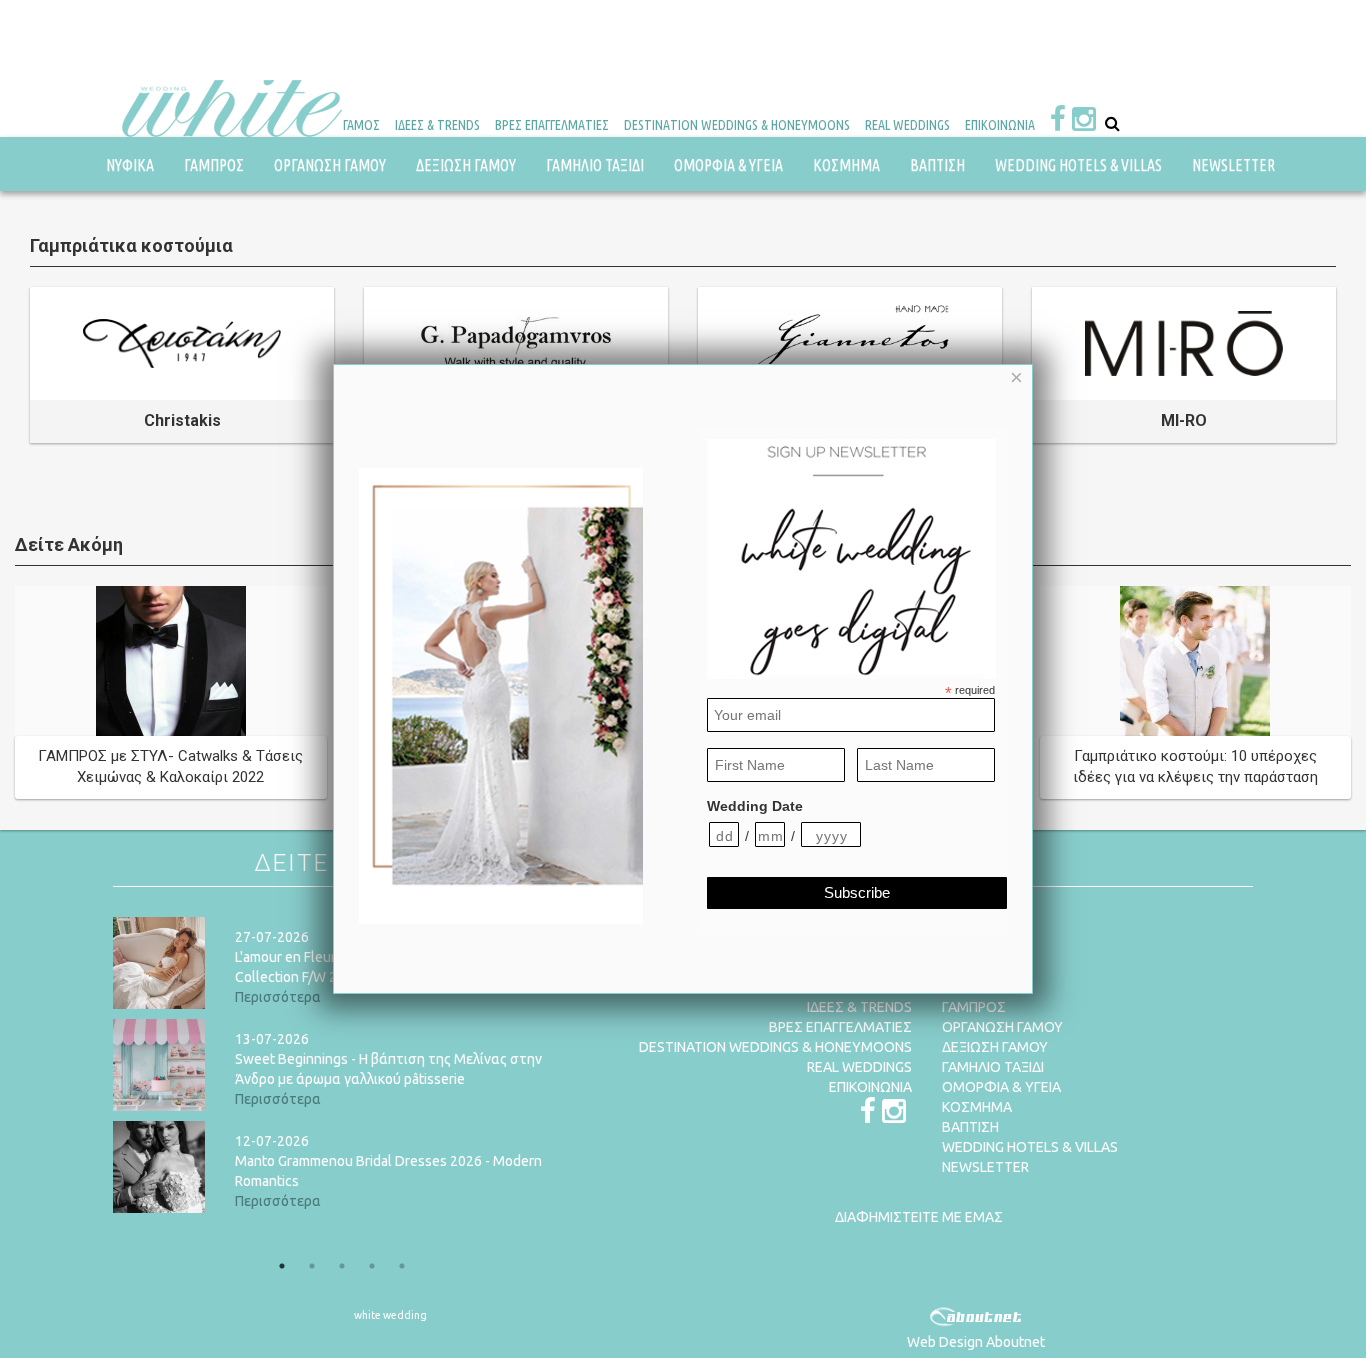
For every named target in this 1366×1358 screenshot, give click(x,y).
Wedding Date (755, 806)
